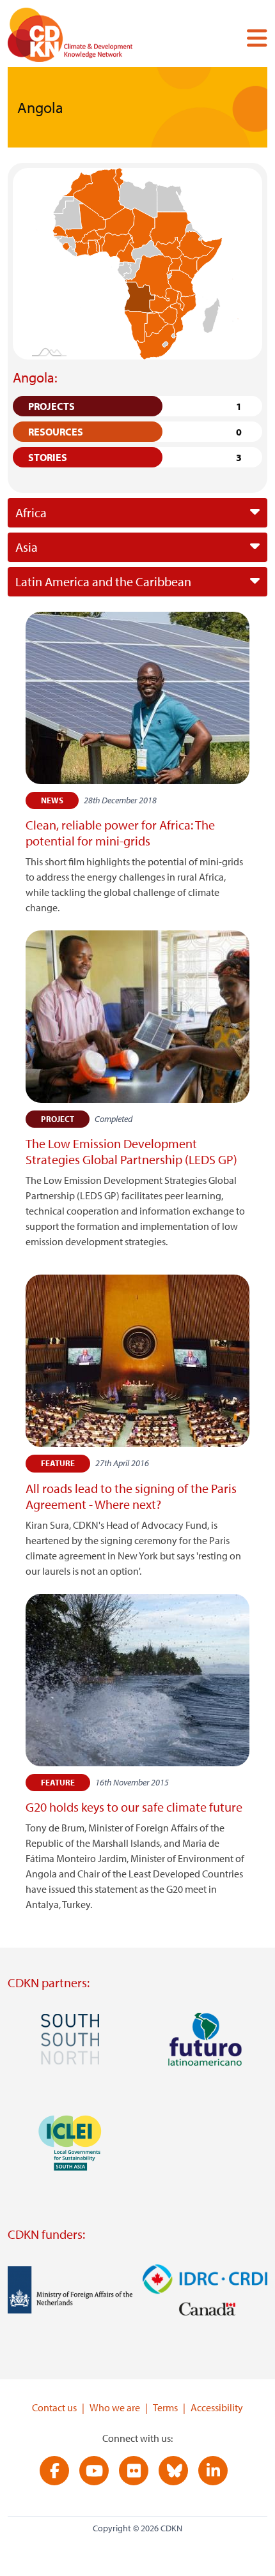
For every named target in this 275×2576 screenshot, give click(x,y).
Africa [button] (31, 512)
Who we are (115, 2407)
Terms (165, 2407)
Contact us (54, 2407)
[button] (252, 38)
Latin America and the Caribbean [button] (103, 581)
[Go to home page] (88, 37)
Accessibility (217, 2407)
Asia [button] (27, 547)
